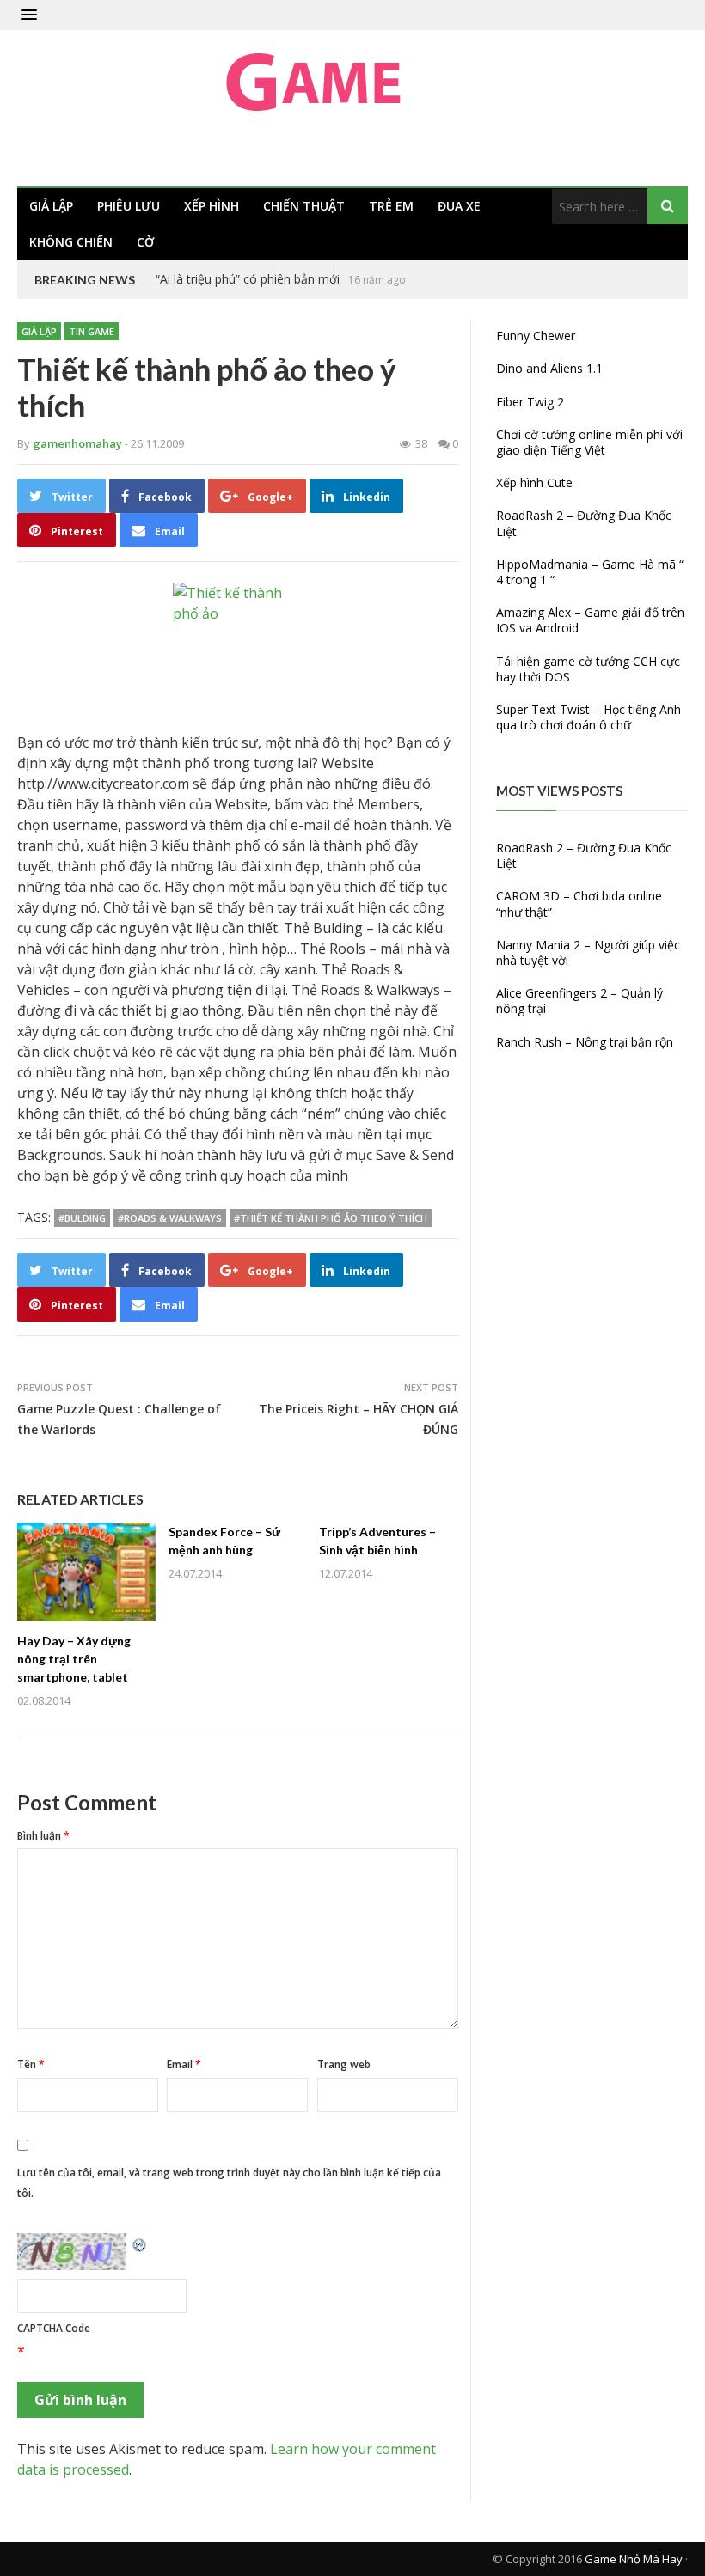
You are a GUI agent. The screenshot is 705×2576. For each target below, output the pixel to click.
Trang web (344, 2064)
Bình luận (43, 1836)
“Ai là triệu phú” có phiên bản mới (248, 279)
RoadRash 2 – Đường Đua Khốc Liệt (584, 523)
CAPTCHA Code (54, 2328)
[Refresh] (140, 2243)
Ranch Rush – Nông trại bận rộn (585, 1042)
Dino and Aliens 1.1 (549, 368)
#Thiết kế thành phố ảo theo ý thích (331, 1218)
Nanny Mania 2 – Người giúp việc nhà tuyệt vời (588, 952)
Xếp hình (211, 206)
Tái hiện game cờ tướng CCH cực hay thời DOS (588, 669)
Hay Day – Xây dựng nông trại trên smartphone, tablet (74, 1659)
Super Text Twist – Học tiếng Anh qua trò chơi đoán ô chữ (589, 717)
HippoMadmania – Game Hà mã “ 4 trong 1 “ (590, 572)
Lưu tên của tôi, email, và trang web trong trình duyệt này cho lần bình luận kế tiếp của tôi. (229, 2183)
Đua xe (459, 206)
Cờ (145, 242)
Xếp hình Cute (534, 482)
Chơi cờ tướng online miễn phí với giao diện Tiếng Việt (589, 442)
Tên (31, 2064)
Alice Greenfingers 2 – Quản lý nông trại (579, 1001)
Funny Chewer (536, 336)
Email (184, 2064)
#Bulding (82, 1218)
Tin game (92, 331)
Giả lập (51, 206)
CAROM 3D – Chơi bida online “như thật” (579, 903)
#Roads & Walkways (170, 1218)
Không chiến (71, 242)
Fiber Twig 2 (530, 402)
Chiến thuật (304, 206)
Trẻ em (391, 206)
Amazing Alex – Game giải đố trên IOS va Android (590, 620)
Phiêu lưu (129, 206)
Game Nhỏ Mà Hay (634, 2559)
